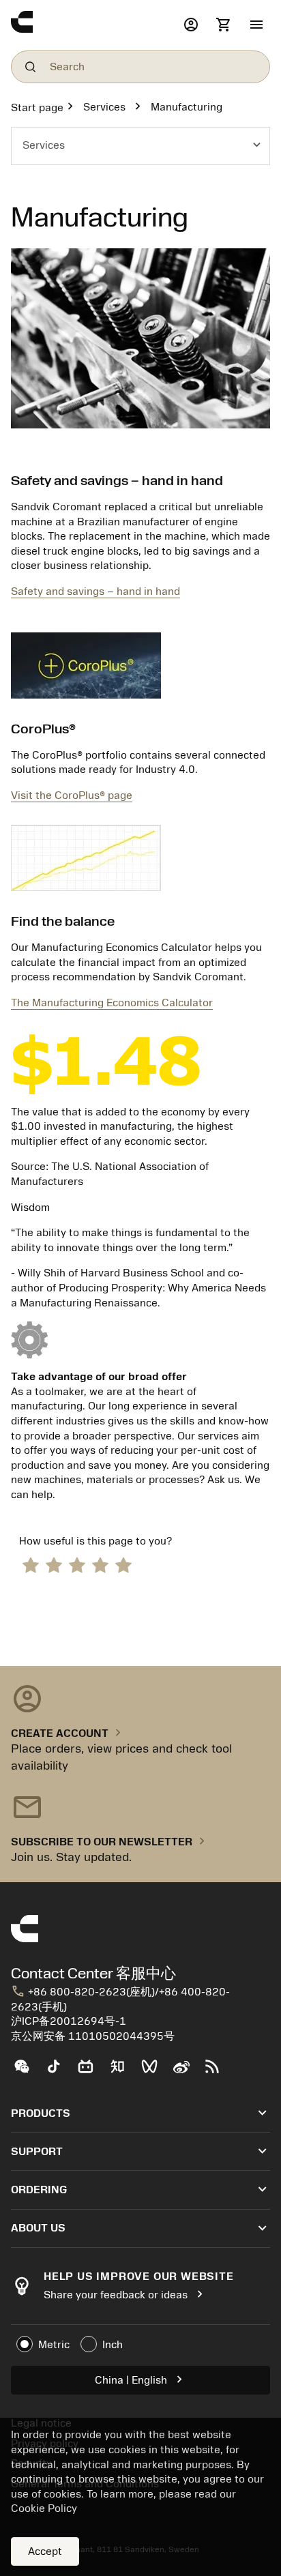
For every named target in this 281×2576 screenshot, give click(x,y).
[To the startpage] (94, 25)
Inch (113, 2345)
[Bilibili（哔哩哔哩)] (91, 2072)
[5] (123, 1564)
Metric (54, 2345)
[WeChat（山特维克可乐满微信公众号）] (27, 2072)
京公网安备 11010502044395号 (93, 2036)
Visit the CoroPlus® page (72, 795)
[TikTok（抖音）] (59, 2072)
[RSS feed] (218, 2072)
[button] (256, 25)
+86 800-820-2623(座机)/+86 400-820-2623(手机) (120, 1999)
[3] (77, 1564)
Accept (45, 2551)
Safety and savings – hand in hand (95, 591)
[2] (54, 1564)
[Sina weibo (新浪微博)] (187, 2072)
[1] (31, 1564)
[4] (100, 1564)
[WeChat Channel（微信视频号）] (155, 2072)
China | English (141, 2379)
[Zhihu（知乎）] (123, 2072)
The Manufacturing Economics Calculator (112, 1003)
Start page (37, 108)
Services (104, 107)
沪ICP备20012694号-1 (69, 2021)
